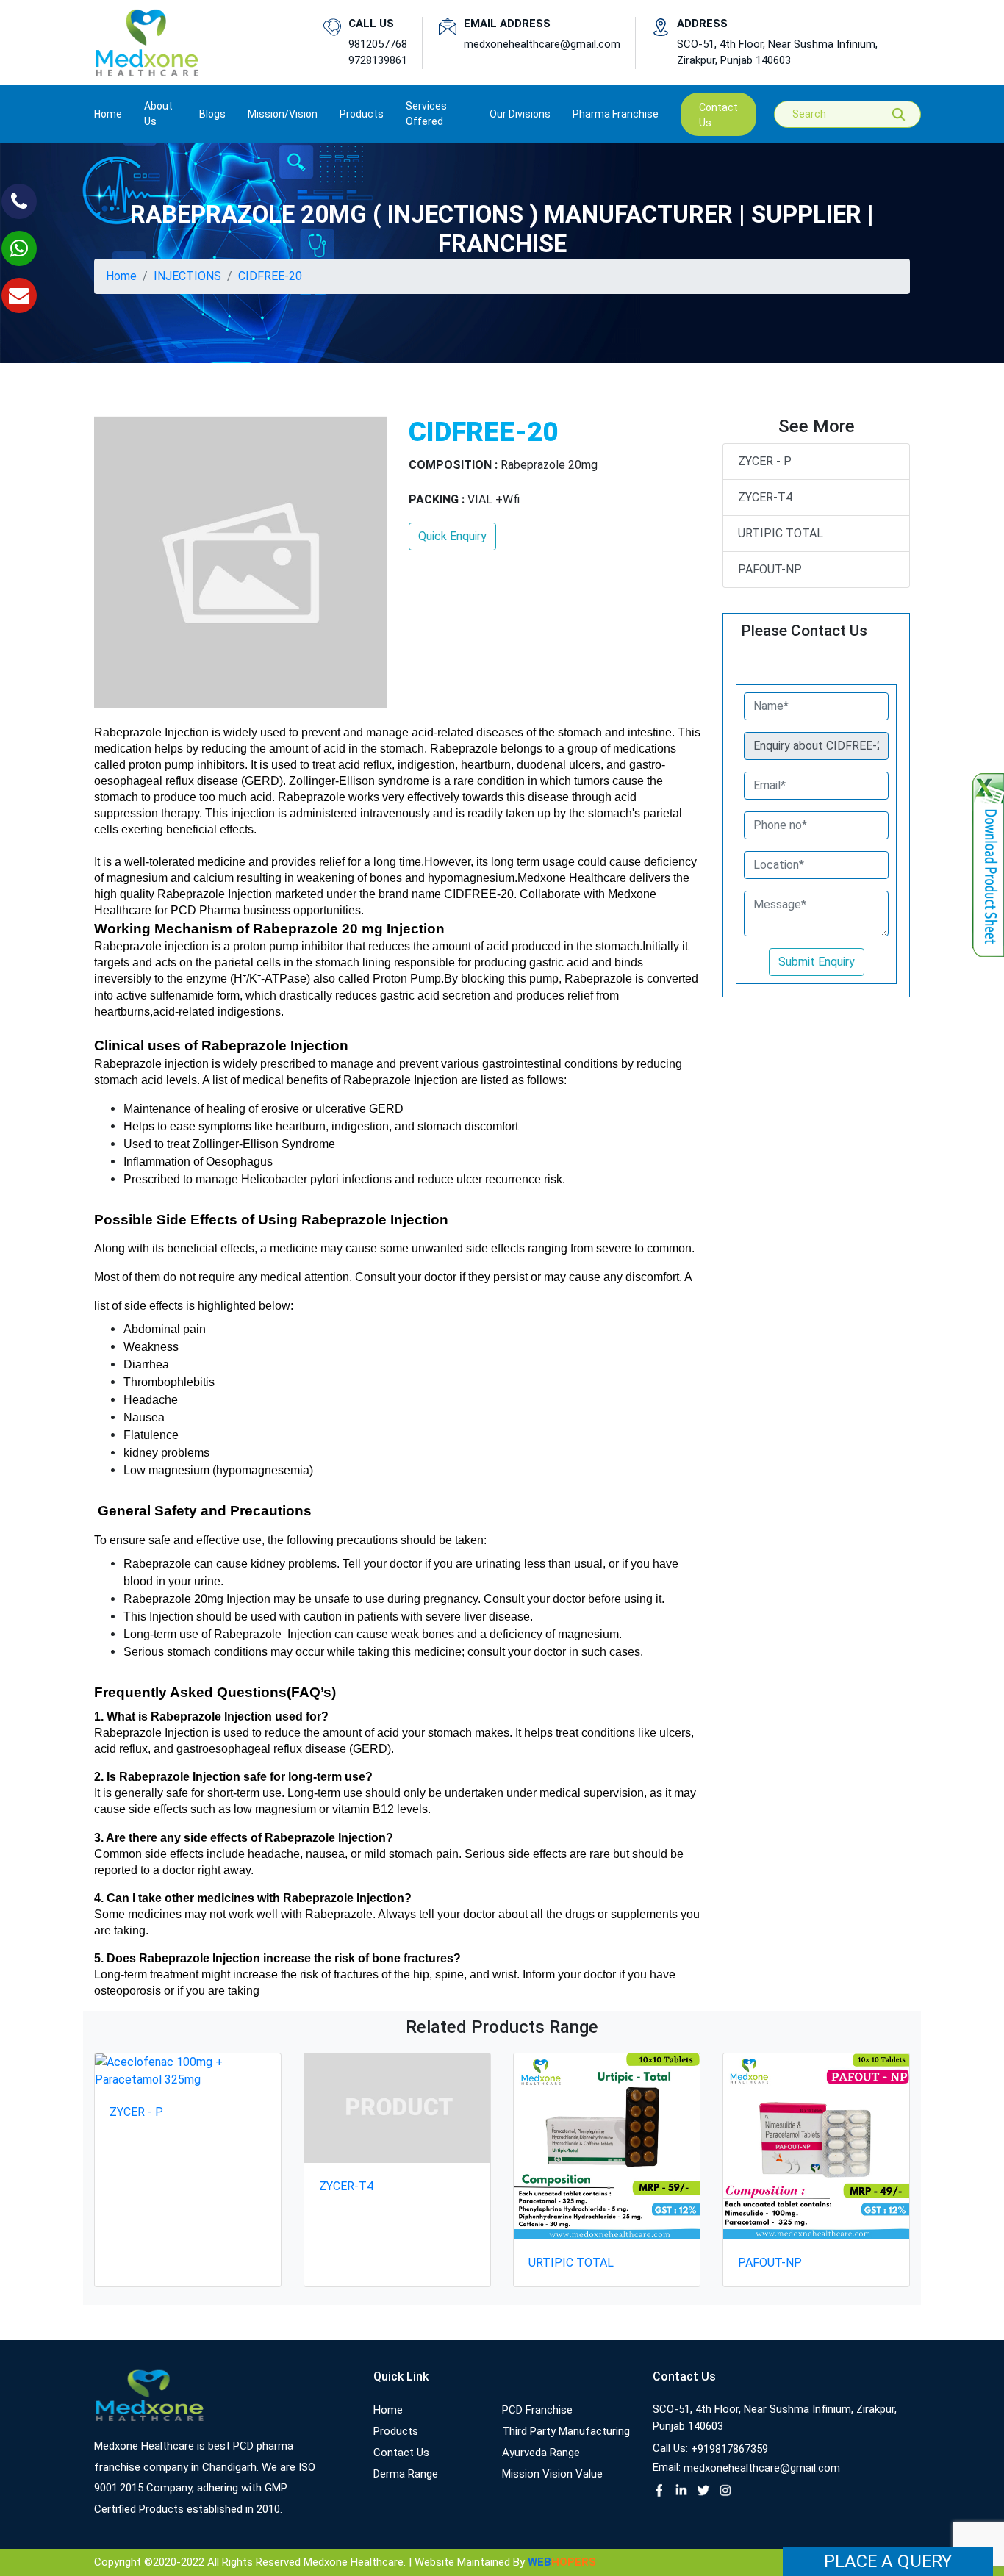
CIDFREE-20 (270, 276)
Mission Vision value (552, 2474)
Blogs (212, 114)
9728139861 (378, 60)
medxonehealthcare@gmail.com (542, 44)
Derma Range (406, 2474)
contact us (718, 115)
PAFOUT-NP (770, 569)
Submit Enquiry (817, 962)
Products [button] (362, 114)
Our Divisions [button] (520, 114)
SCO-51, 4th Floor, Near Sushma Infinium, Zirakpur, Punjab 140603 (777, 53)
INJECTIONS (187, 276)
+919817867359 (729, 2449)
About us (158, 114)
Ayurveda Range (541, 2453)
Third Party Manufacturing (566, 2431)
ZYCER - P (765, 461)
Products (396, 2431)
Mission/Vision (283, 114)
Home (108, 114)
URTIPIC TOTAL (781, 533)
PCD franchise (537, 2410)
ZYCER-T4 (765, 497)
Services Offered (426, 114)
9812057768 (378, 44)
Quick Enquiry (452, 536)
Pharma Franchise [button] (616, 114)
